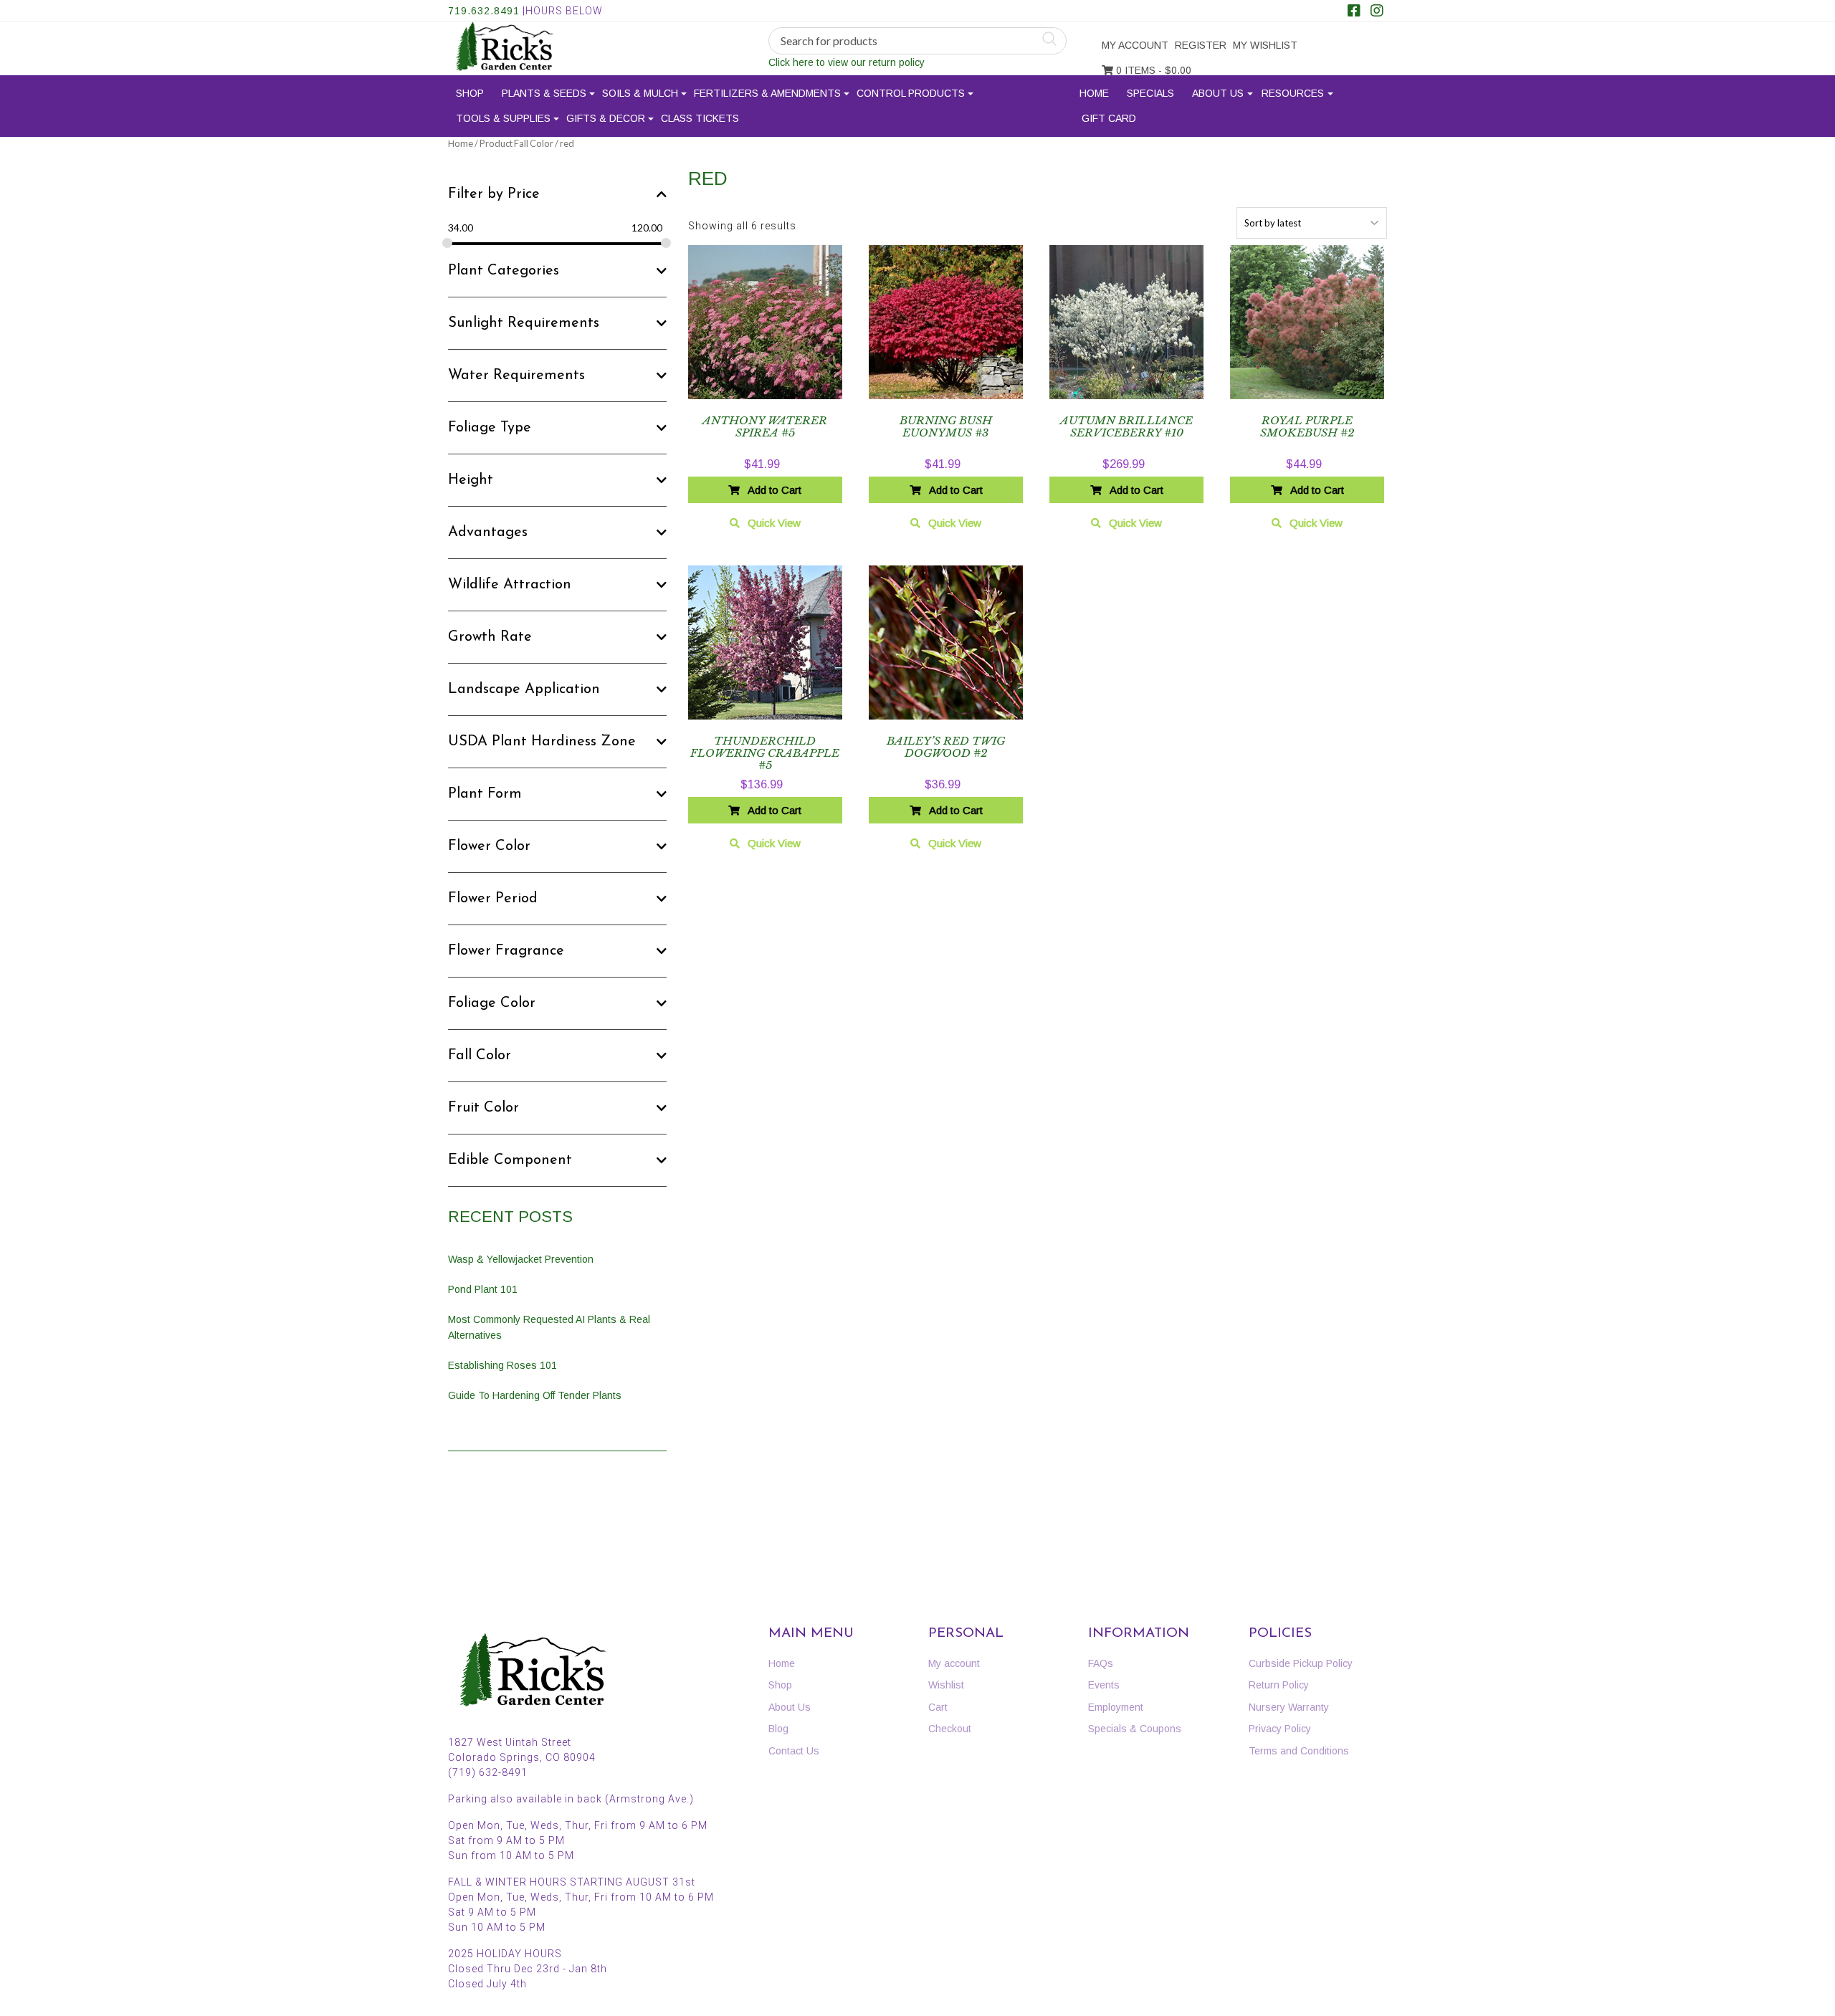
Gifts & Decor (606, 118)
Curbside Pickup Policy (1301, 1663)
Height (471, 480)
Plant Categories (504, 271)
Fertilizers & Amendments (767, 93)
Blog (778, 1729)
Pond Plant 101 (483, 1289)
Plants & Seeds (544, 93)
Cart (938, 1707)
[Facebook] (1354, 12)
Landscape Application (524, 689)
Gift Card (1109, 118)
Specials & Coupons (1135, 1729)
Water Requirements (516, 376)
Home (1094, 93)
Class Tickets (700, 118)
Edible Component (510, 1160)
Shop (470, 93)
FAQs (1101, 1663)
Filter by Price (494, 194)
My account (1135, 45)
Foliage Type (490, 428)
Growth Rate (490, 637)
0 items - (1152, 70)
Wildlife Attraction (510, 585)
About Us (1218, 93)
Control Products (911, 93)
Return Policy (1279, 1685)
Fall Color (480, 1056)
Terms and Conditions (1299, 1751)
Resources (1293, 93)
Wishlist (946, 1685)
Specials (1150, 93)
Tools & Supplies (503, 118)
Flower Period (493, 899)
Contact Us (794, 1751)
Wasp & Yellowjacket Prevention (521, 1259)
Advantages (488, 532)
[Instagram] (1377, 12)
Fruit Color (483, 1108)
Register (1201, 45)
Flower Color (489, 846)
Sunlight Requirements (524, 323)
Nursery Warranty (1289, 1707)
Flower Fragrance (506, 951)
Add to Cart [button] (774, 490)
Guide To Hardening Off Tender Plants (535, 1395)
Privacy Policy (1280, 1729)
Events (1104, 1685)
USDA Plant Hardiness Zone (542, 742)
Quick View (774, 523)
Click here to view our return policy (847, 62)
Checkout (950, 1729)
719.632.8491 (484, 11)
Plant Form (485, 794)
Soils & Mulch (640, 93)
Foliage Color (492, 1003)
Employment (1116, 1707)
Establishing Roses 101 (502, 1365)
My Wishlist (1265, 45)
